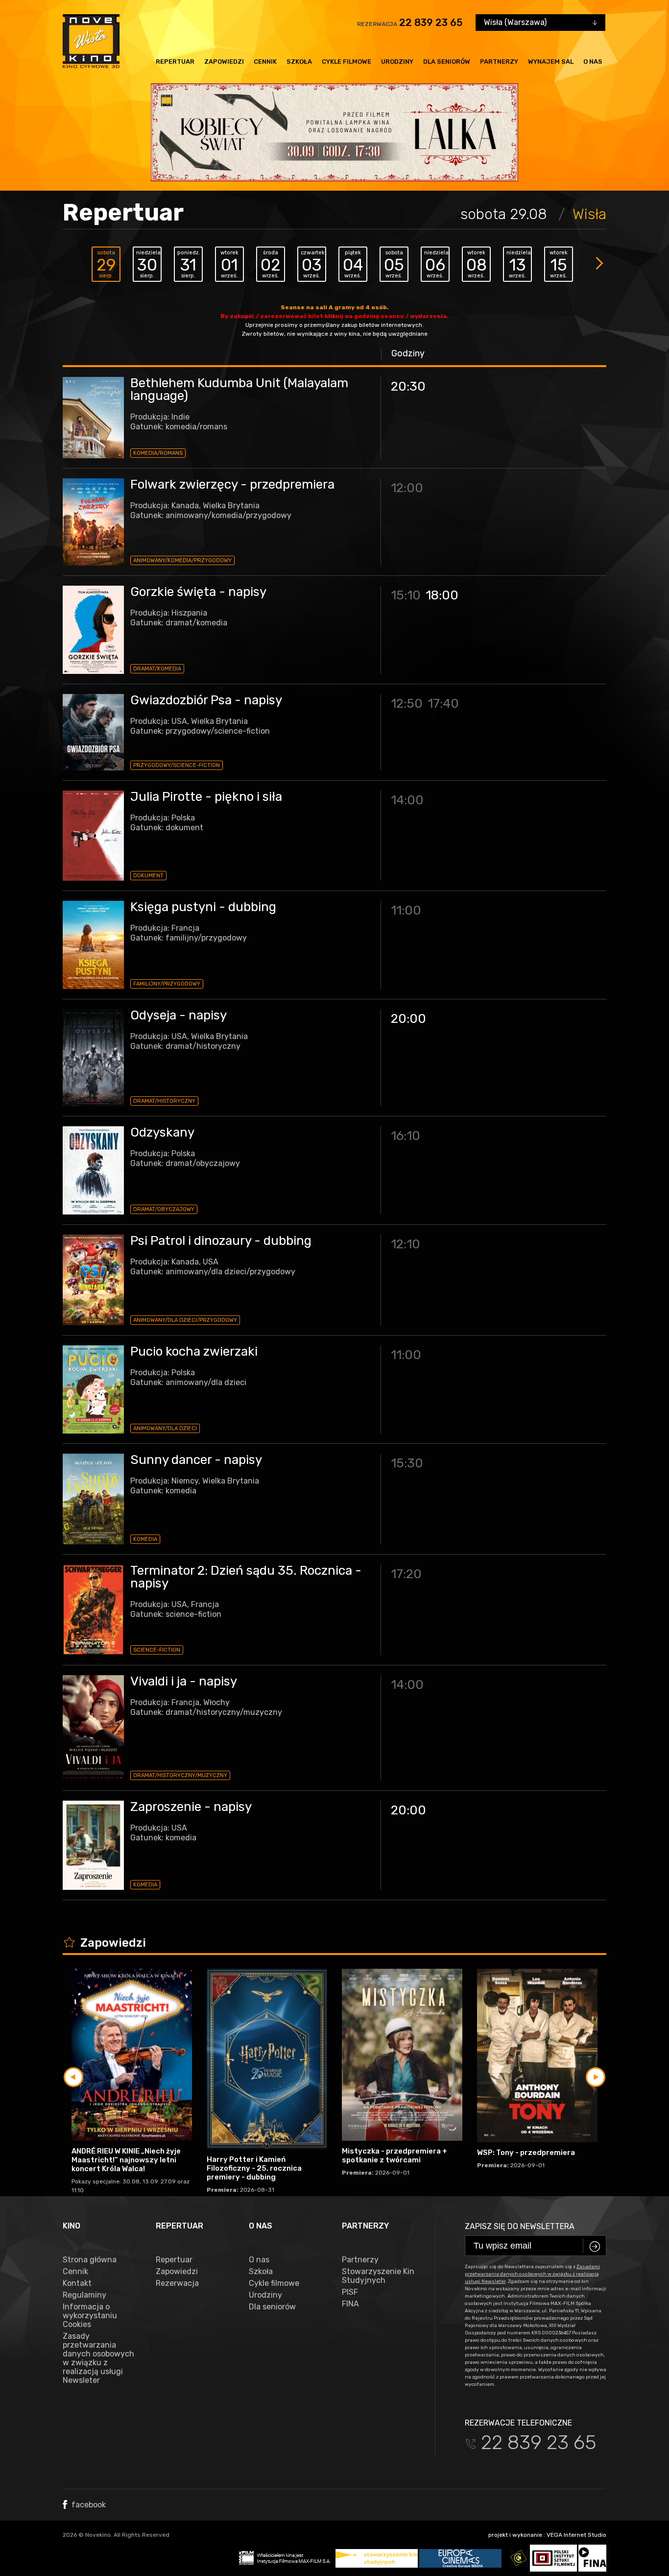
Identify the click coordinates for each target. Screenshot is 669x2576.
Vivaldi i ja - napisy (184, 1681)
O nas (593, 62)
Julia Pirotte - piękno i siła (206, 797)
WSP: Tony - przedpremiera (526, 2153)
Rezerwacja (177, 2283)
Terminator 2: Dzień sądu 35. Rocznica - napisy (246, 1577)
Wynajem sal (551, 62)
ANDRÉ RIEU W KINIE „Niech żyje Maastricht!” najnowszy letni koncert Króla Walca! (126, 2160)
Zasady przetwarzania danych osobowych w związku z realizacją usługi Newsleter (98, 2358)
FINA (350, 2304)
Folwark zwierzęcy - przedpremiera (232, 484)
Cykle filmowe (346, 62)
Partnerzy (499, 62)
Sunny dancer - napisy (196, 1460)
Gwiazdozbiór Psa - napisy (206, 700)
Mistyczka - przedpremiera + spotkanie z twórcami (394, 2155)
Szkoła (299, 62)
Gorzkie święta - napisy (198, 592)
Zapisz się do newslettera (520, 2226)
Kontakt (77, 2283)
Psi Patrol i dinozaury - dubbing (221, 1241)
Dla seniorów (447, 62)
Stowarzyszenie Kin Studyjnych (378, 2276)
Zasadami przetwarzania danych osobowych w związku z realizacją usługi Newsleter (532, 2274)
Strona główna (90, 2260)
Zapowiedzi (224, 62)
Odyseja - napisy (179, 1015)
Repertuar (175, 62)
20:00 (408, 1019)
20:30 (408, 386)
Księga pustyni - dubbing (203, 907)
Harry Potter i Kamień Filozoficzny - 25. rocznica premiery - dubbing (254, 2168)
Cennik (265, 62)
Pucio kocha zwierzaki (194, 1351)
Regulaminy (84, 2295)
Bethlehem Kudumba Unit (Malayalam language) (239, 389)
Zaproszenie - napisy (191, 1807)
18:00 (442, 595)
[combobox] (540, 23)
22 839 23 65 (431, 23)
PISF (350, 2292)
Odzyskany (162, 1132)
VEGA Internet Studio (576, 2535)
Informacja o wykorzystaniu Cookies (90, 2316)
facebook (88, 2505)
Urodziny (397, 62)
